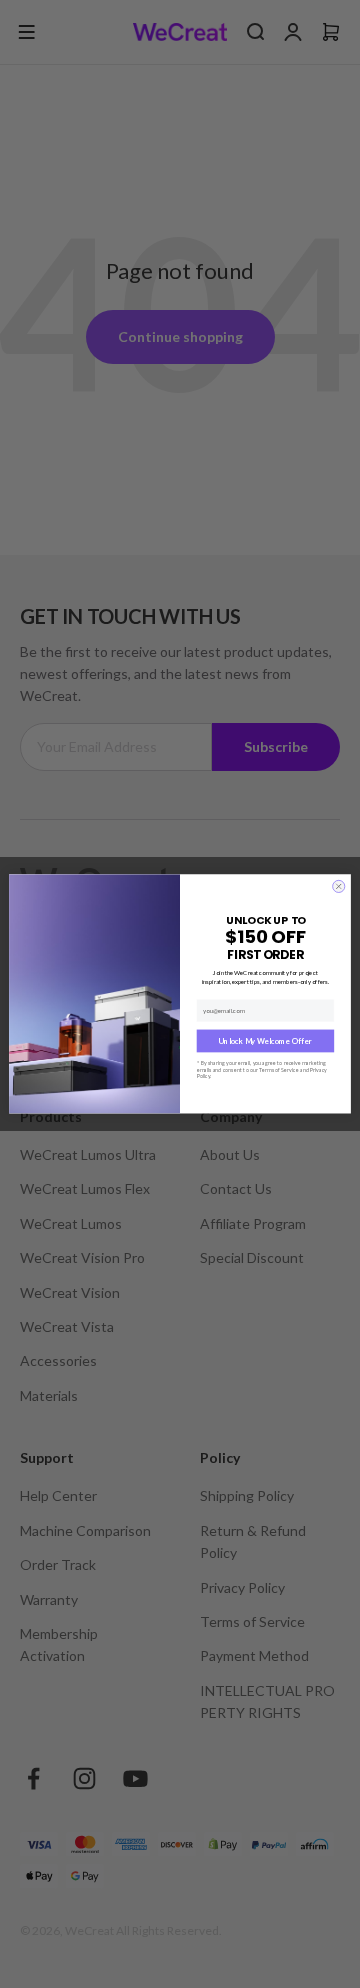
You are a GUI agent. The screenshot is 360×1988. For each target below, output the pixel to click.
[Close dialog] (339, 887)
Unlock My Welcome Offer (265, 1040)
